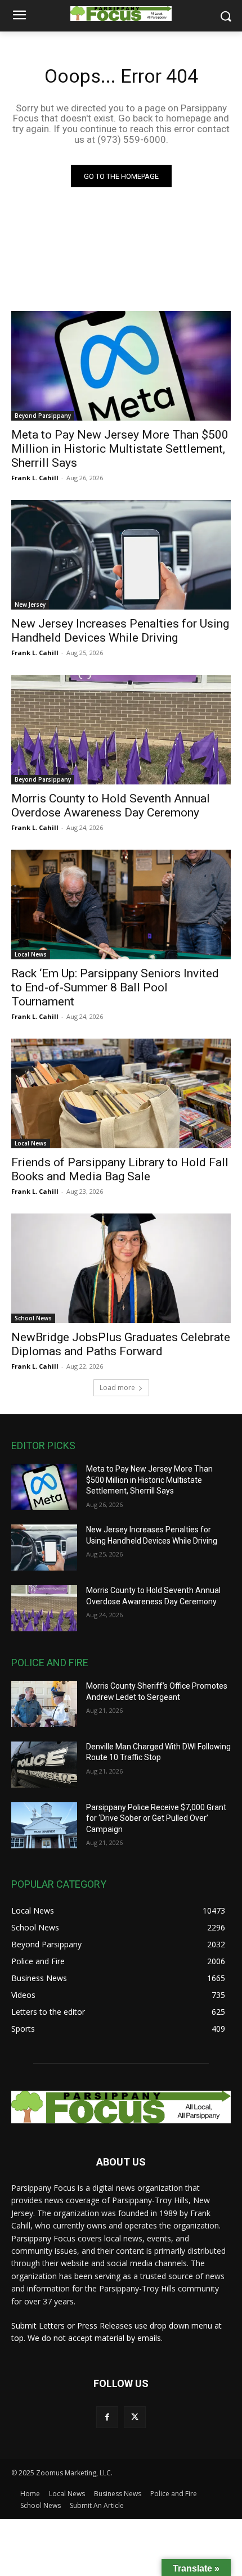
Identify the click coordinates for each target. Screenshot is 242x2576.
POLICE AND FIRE (50, 1663)
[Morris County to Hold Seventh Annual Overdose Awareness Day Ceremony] (121, 730)
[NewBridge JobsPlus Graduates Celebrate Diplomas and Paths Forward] (121, 1268)
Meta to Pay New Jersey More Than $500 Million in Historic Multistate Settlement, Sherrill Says (120, 449)
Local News (31, 954)
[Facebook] (107, 2417)
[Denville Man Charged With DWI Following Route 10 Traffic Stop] (44, 1765)
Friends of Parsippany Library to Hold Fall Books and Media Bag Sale (120, 1169)
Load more (117, 1388)
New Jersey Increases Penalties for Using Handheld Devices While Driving (120, 631)
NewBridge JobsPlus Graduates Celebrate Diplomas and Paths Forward (121, 1344)
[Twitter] (135, 2417)
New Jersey (30, 604)
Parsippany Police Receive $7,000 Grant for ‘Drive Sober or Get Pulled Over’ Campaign (156, 1818)
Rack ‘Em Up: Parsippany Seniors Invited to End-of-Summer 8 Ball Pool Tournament (115, 987)
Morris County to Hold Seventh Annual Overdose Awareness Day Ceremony (111, 806)
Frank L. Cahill (35, 478)
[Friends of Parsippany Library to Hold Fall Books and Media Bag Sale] (121, 1093)
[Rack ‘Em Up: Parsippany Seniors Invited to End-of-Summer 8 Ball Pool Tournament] (121, 904)
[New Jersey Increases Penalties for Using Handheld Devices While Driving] (121, 555)
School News (33, 1318)
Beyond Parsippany (43, 416)
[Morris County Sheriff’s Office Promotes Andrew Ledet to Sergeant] (44, 1704)
